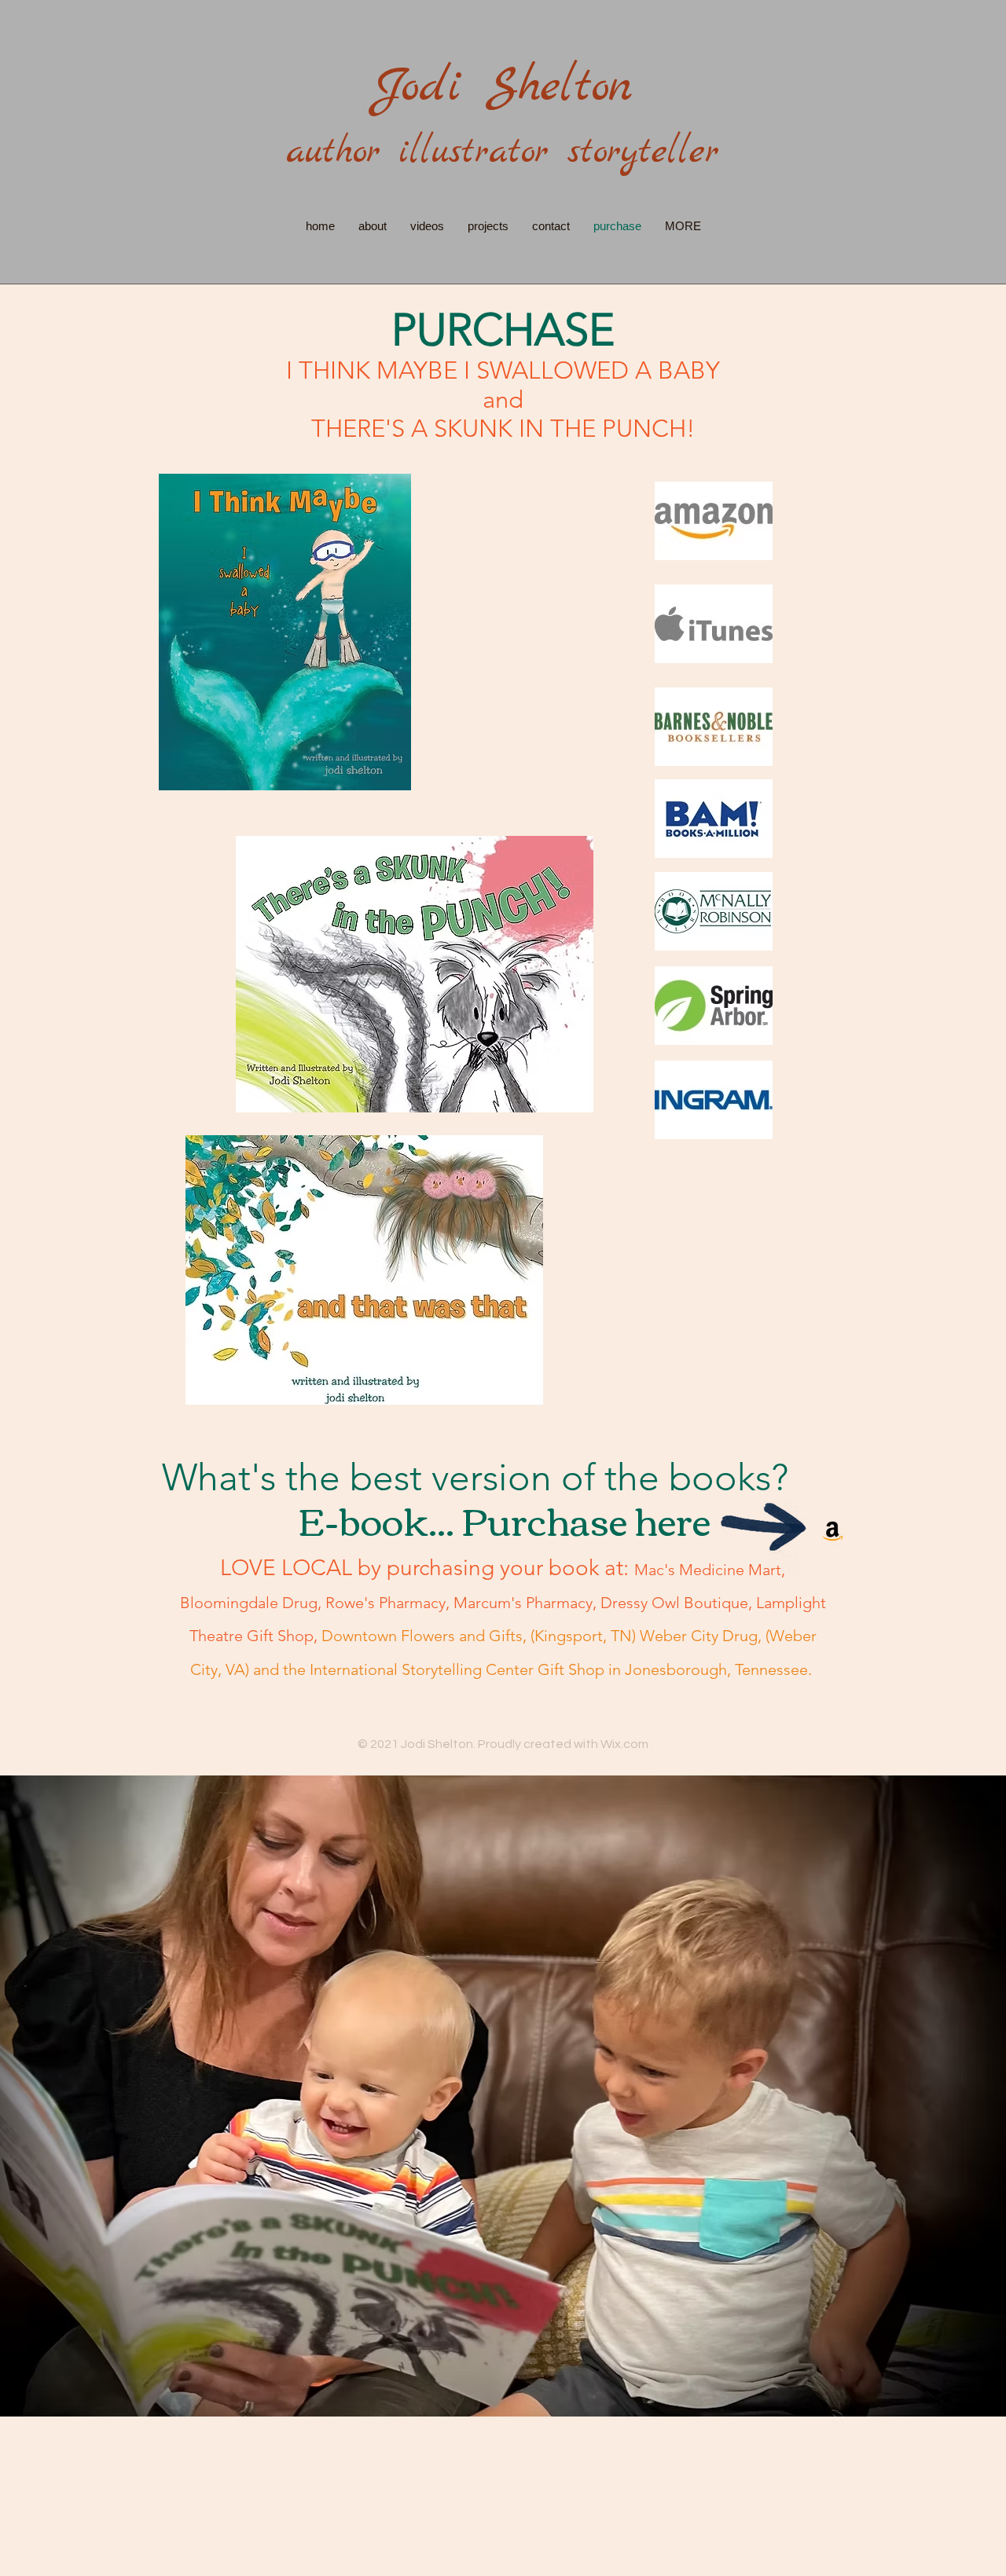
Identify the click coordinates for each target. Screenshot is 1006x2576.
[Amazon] (833, 1530)
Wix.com (624, 1744)
